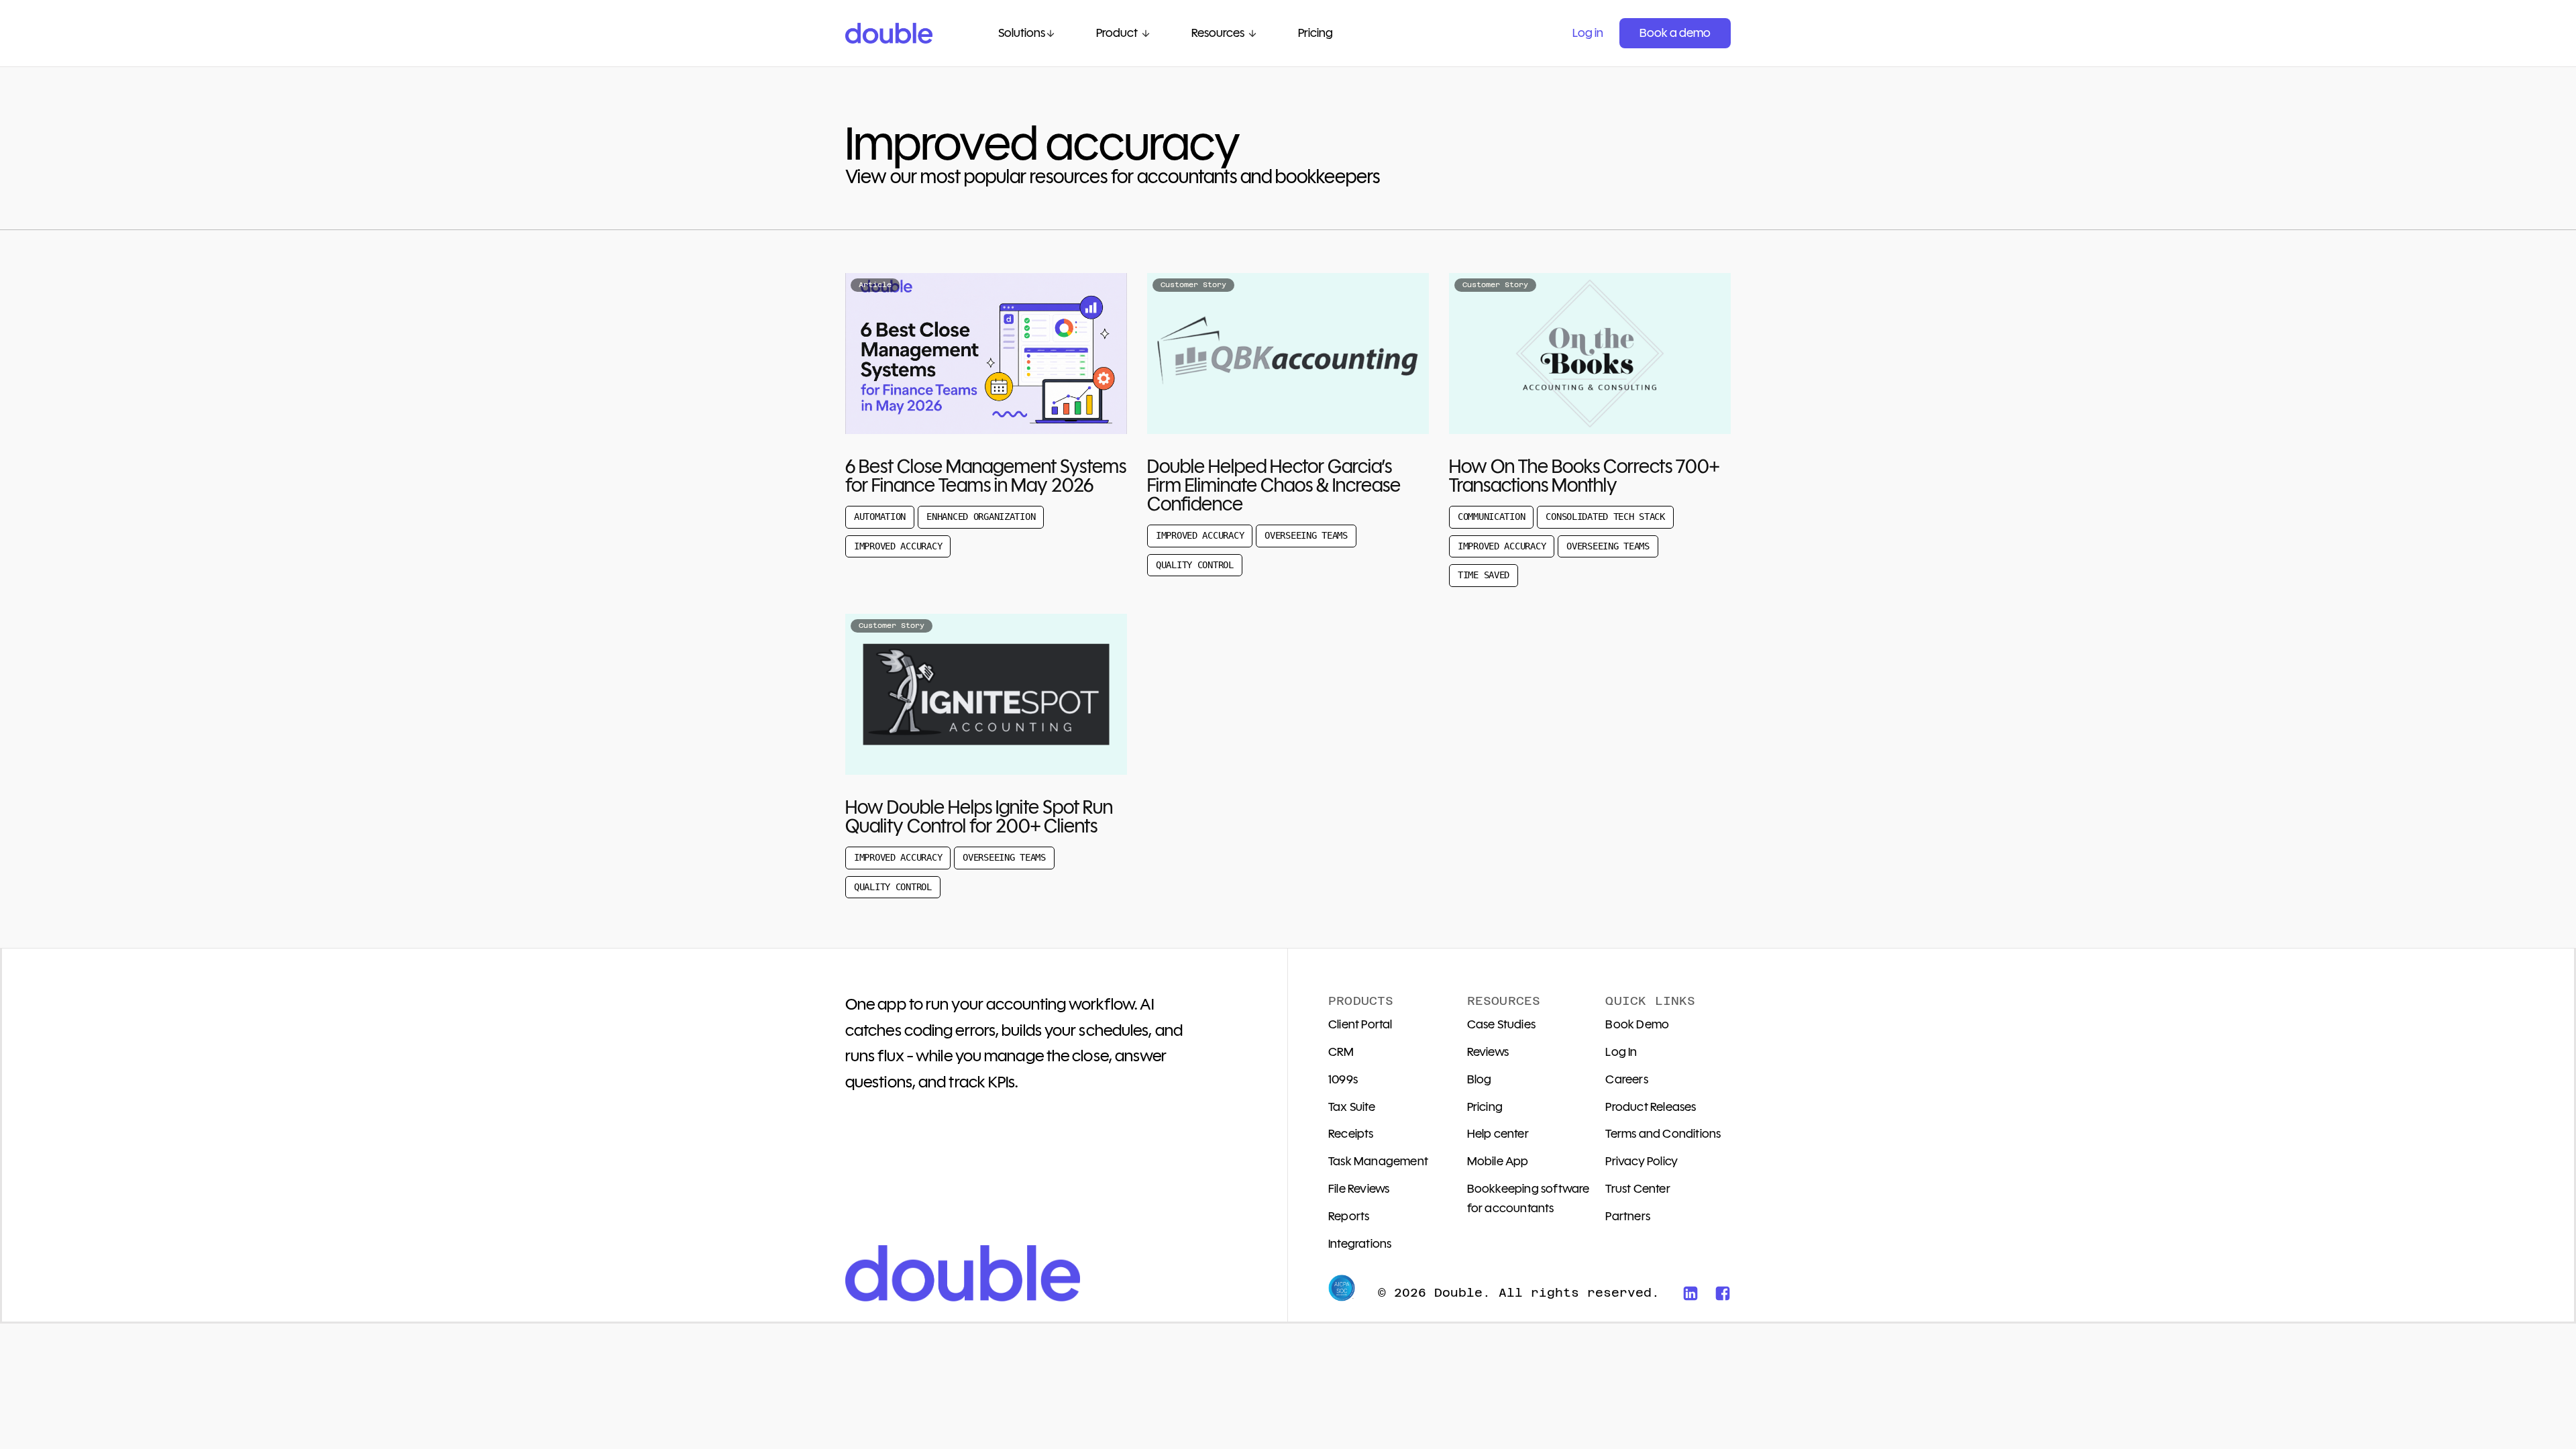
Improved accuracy (898, 546)
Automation (880, 517)
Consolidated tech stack (1605, 517)
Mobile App (1498, 1161)
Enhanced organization (981, 517)
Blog (1480, 1079)
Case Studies (1501, 1024)
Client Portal (1360, 1024)
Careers (1626, 1079)
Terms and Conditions (1663, 1134)
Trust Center (1638, 1189)
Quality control (1195, 565)
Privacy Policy (1642, 1161)
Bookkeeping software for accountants (1528, 1198)
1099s (1343, 1079)
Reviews (1488, 1052)
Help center (1498, 1134)
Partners (1628, 1216)
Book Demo (1637, 1024)
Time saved (1484, 575)
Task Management (1378, 1161)
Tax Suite (1352, 1107)
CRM (1341, 1052)
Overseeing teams (1306, 535)
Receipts (1351, 1134)
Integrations (1360, 1244)
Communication (1491, 517)
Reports (1349, 1216)
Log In (1621, 1052)
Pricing (1485, 1107)
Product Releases (1651, 1107)
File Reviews (1359, 1189)
